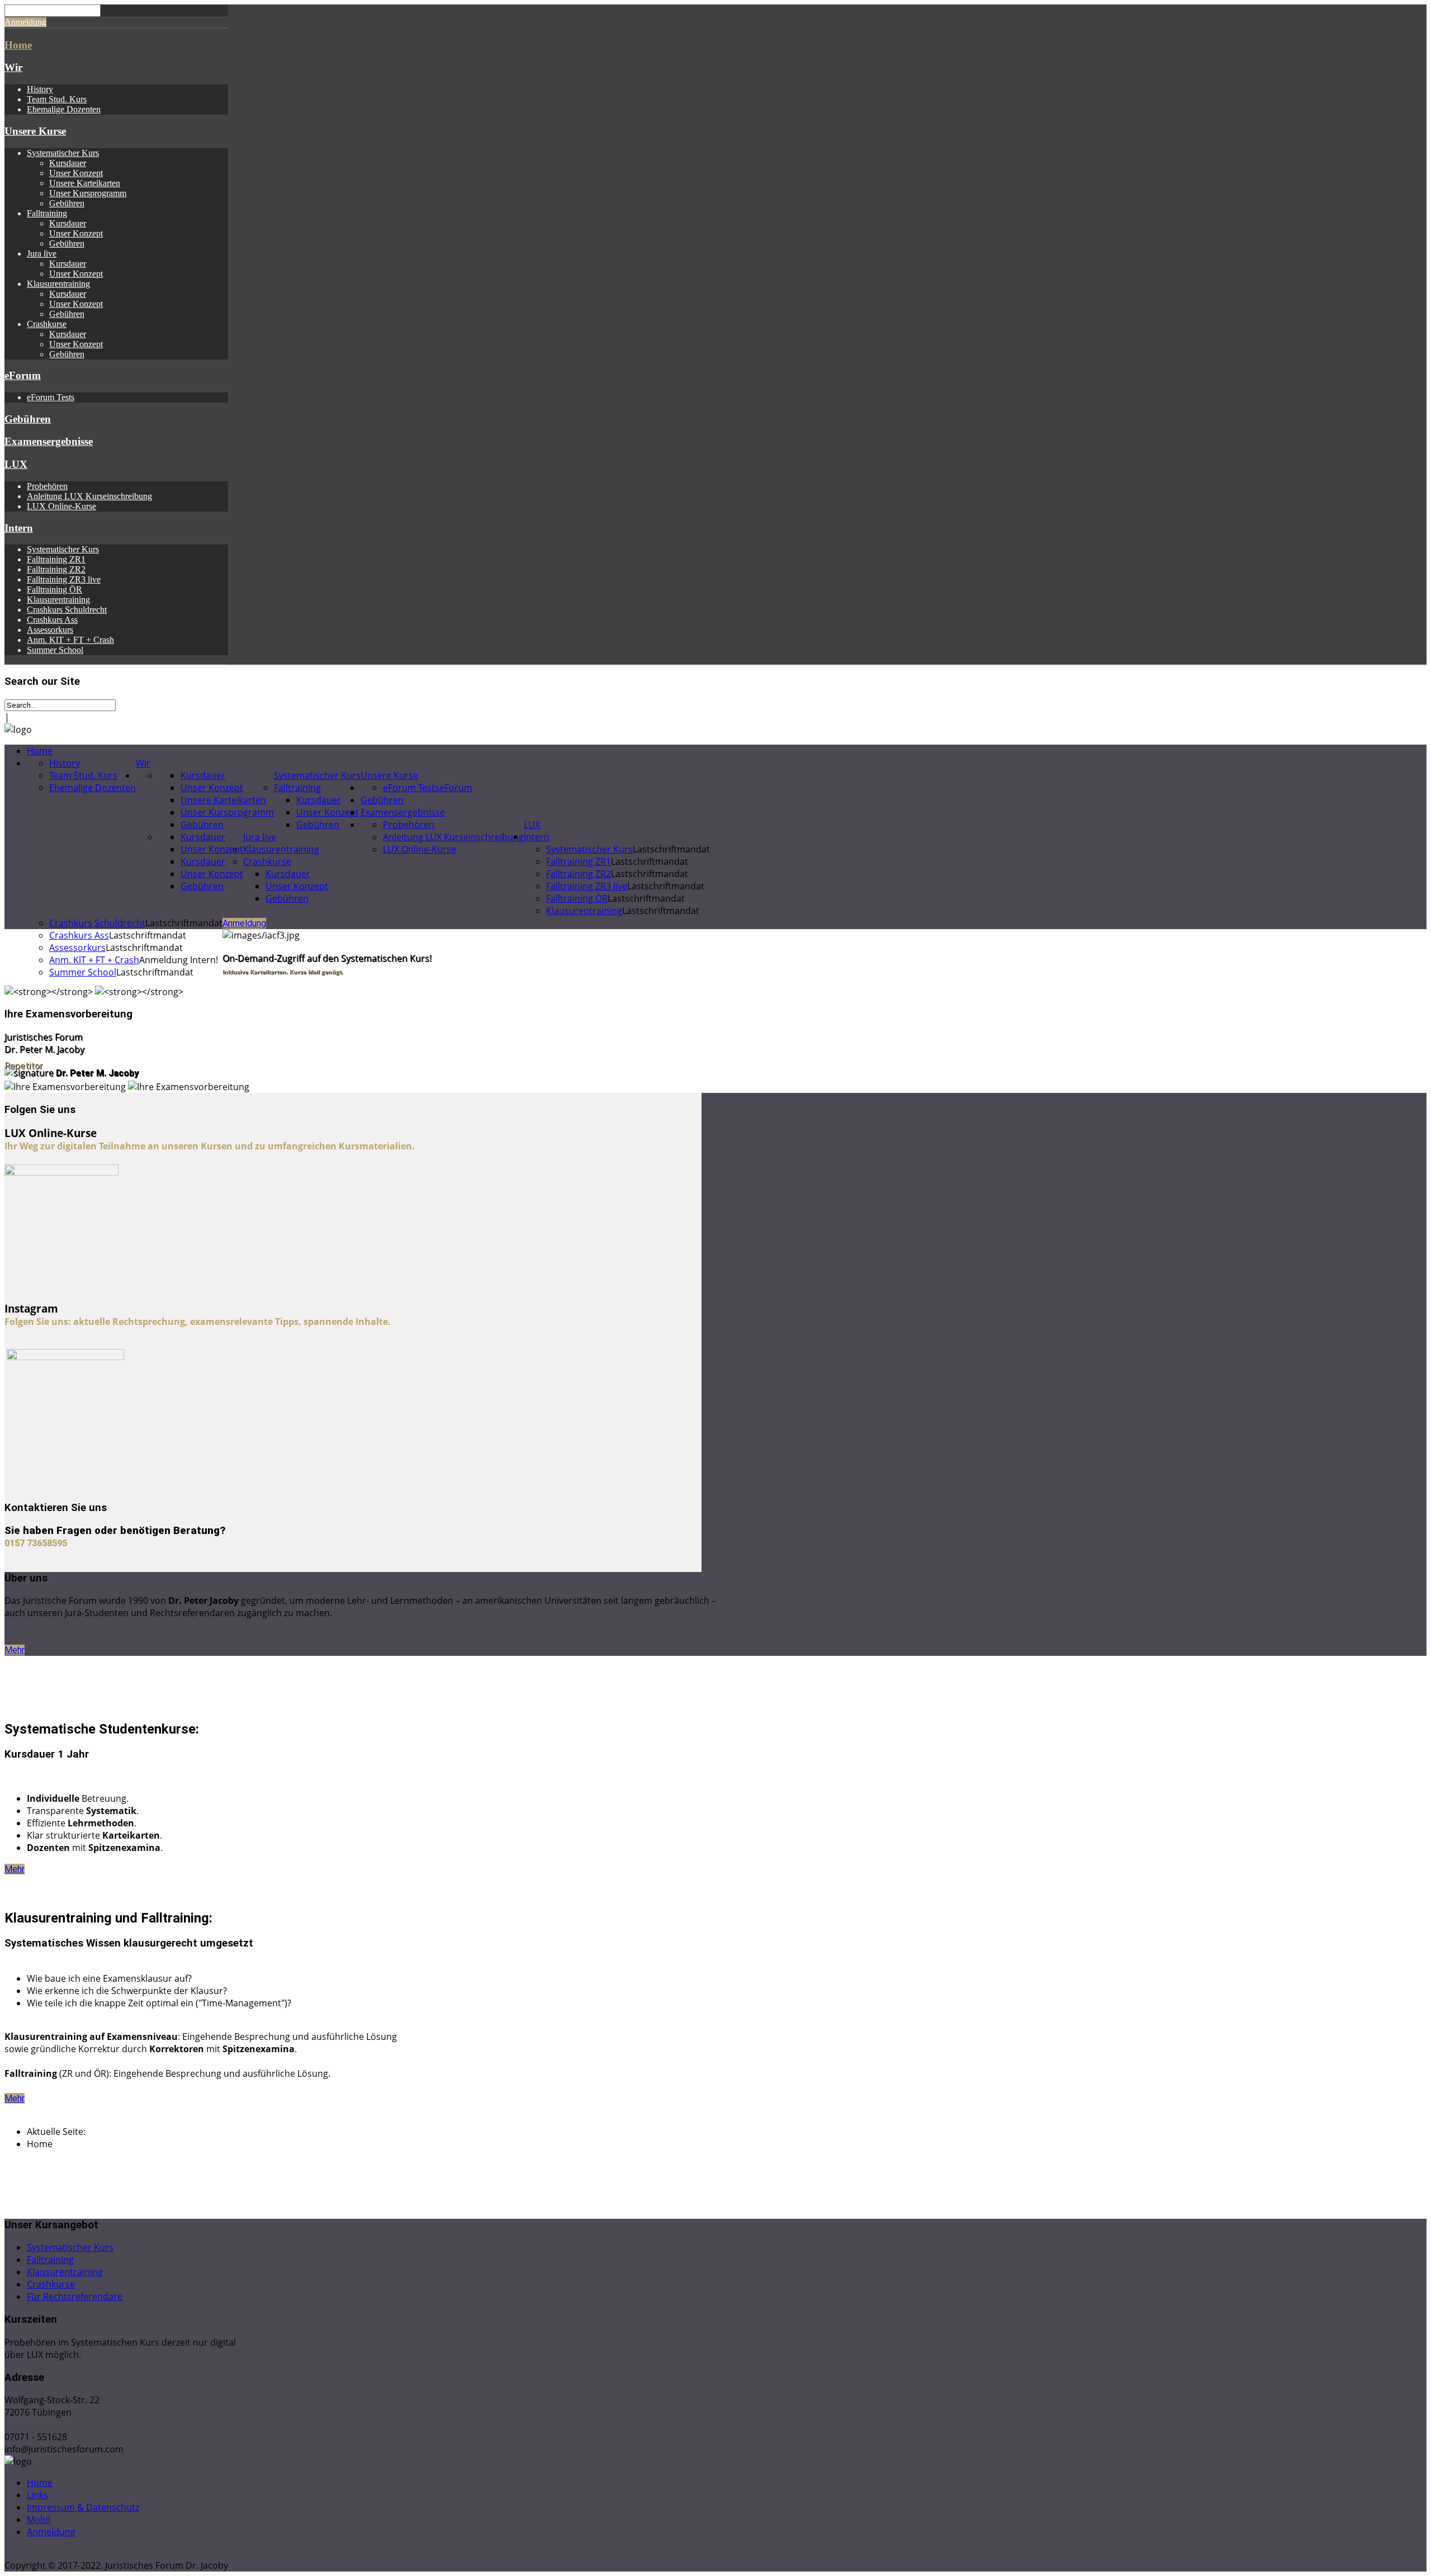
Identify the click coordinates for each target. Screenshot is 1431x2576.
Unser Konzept (76, 173)
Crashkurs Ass (52, 620)
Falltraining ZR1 (56, 559)
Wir (13, 67)
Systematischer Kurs (63, 153)
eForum (23, 375)
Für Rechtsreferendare (75, 2296)
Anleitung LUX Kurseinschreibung (89, 496)
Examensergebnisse (49, 441)
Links (37, 2495)
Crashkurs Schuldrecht (67, 610)
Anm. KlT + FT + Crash (70, 640)
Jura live (42, 254)
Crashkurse (47, 324)
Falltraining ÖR (55, 589)
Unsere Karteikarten (85, 183)
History (40, 89)
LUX (16, 464)
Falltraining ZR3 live (64, 579)
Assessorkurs (50, 630)
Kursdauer (68, 163)
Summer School (55, 650)
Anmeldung (25, 22)
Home (18, 45)
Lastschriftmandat (671, 849)
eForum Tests (51, 397)
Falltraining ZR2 (56, 569)
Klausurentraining (58, 284)
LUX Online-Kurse (61, 506)
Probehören (47, 486)
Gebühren (67, 203)
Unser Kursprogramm (88, 193)
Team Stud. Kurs (57, 99)
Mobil (39, 2520)
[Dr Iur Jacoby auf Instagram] (65, 1357)
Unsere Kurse (35, 131)
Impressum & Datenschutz (83, 2507)
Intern (19, 528)
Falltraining (47, 213)
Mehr (15, 1650)
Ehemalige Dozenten (64, 109)
